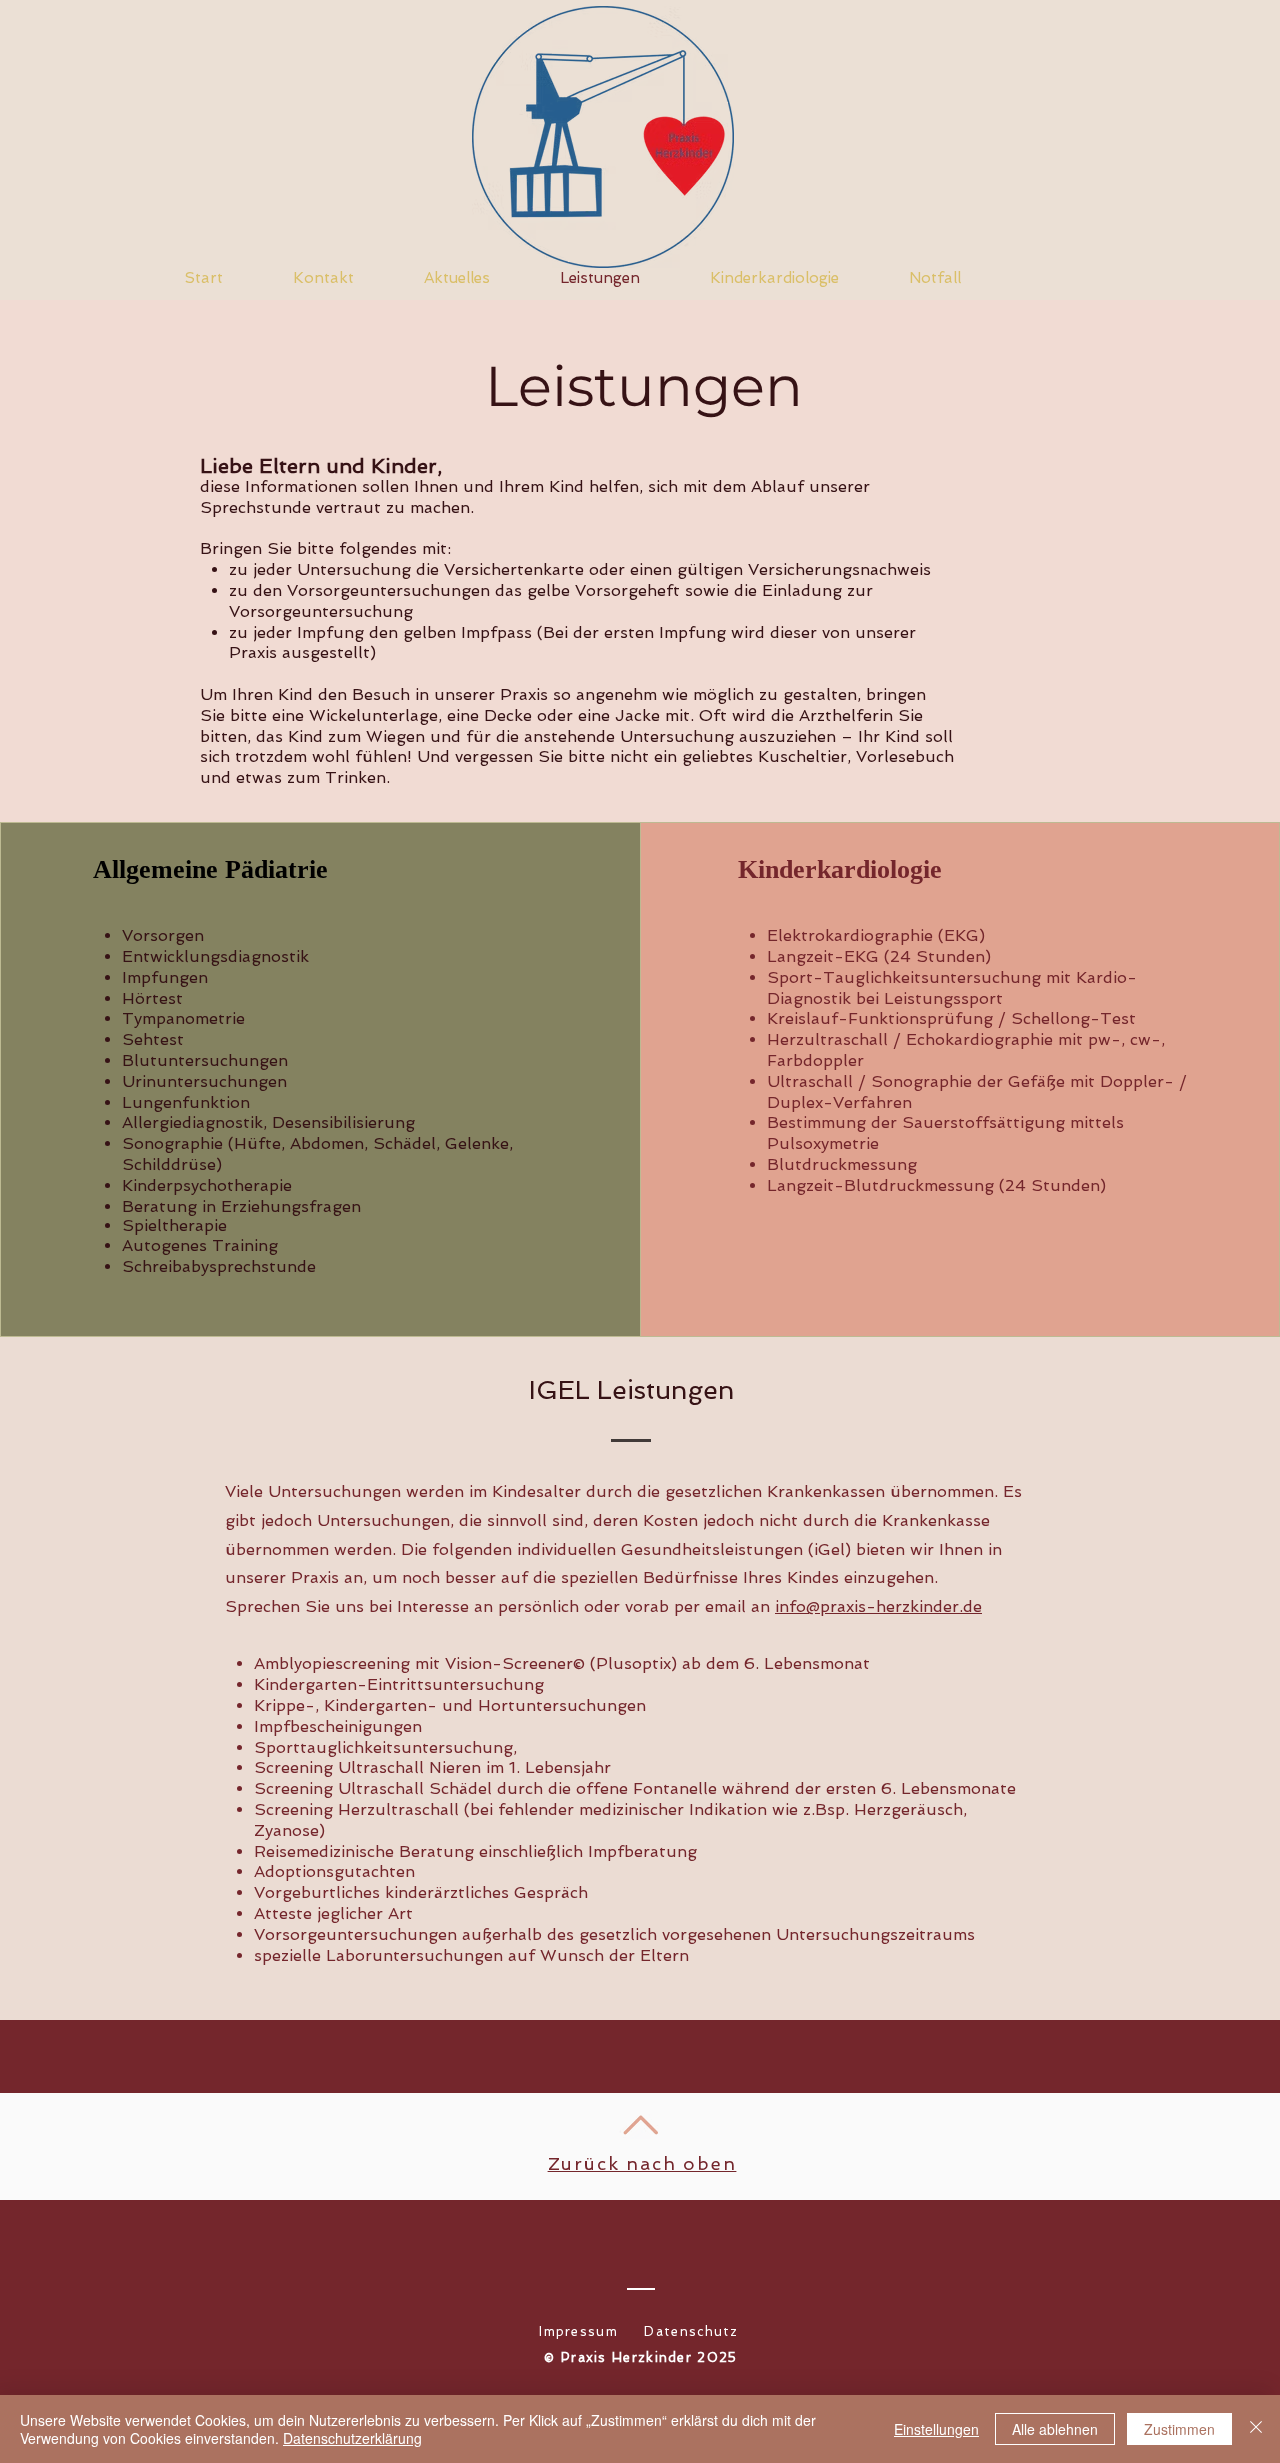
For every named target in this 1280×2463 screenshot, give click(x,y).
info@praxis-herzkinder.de (878, 1606)
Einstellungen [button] (936, 2429)
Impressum (578, 2331)
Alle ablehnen (1055, 2429)
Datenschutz (691, 2331)
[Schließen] (1256, 2429)
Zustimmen (1179, 2429)
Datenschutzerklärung (352, 2438)
